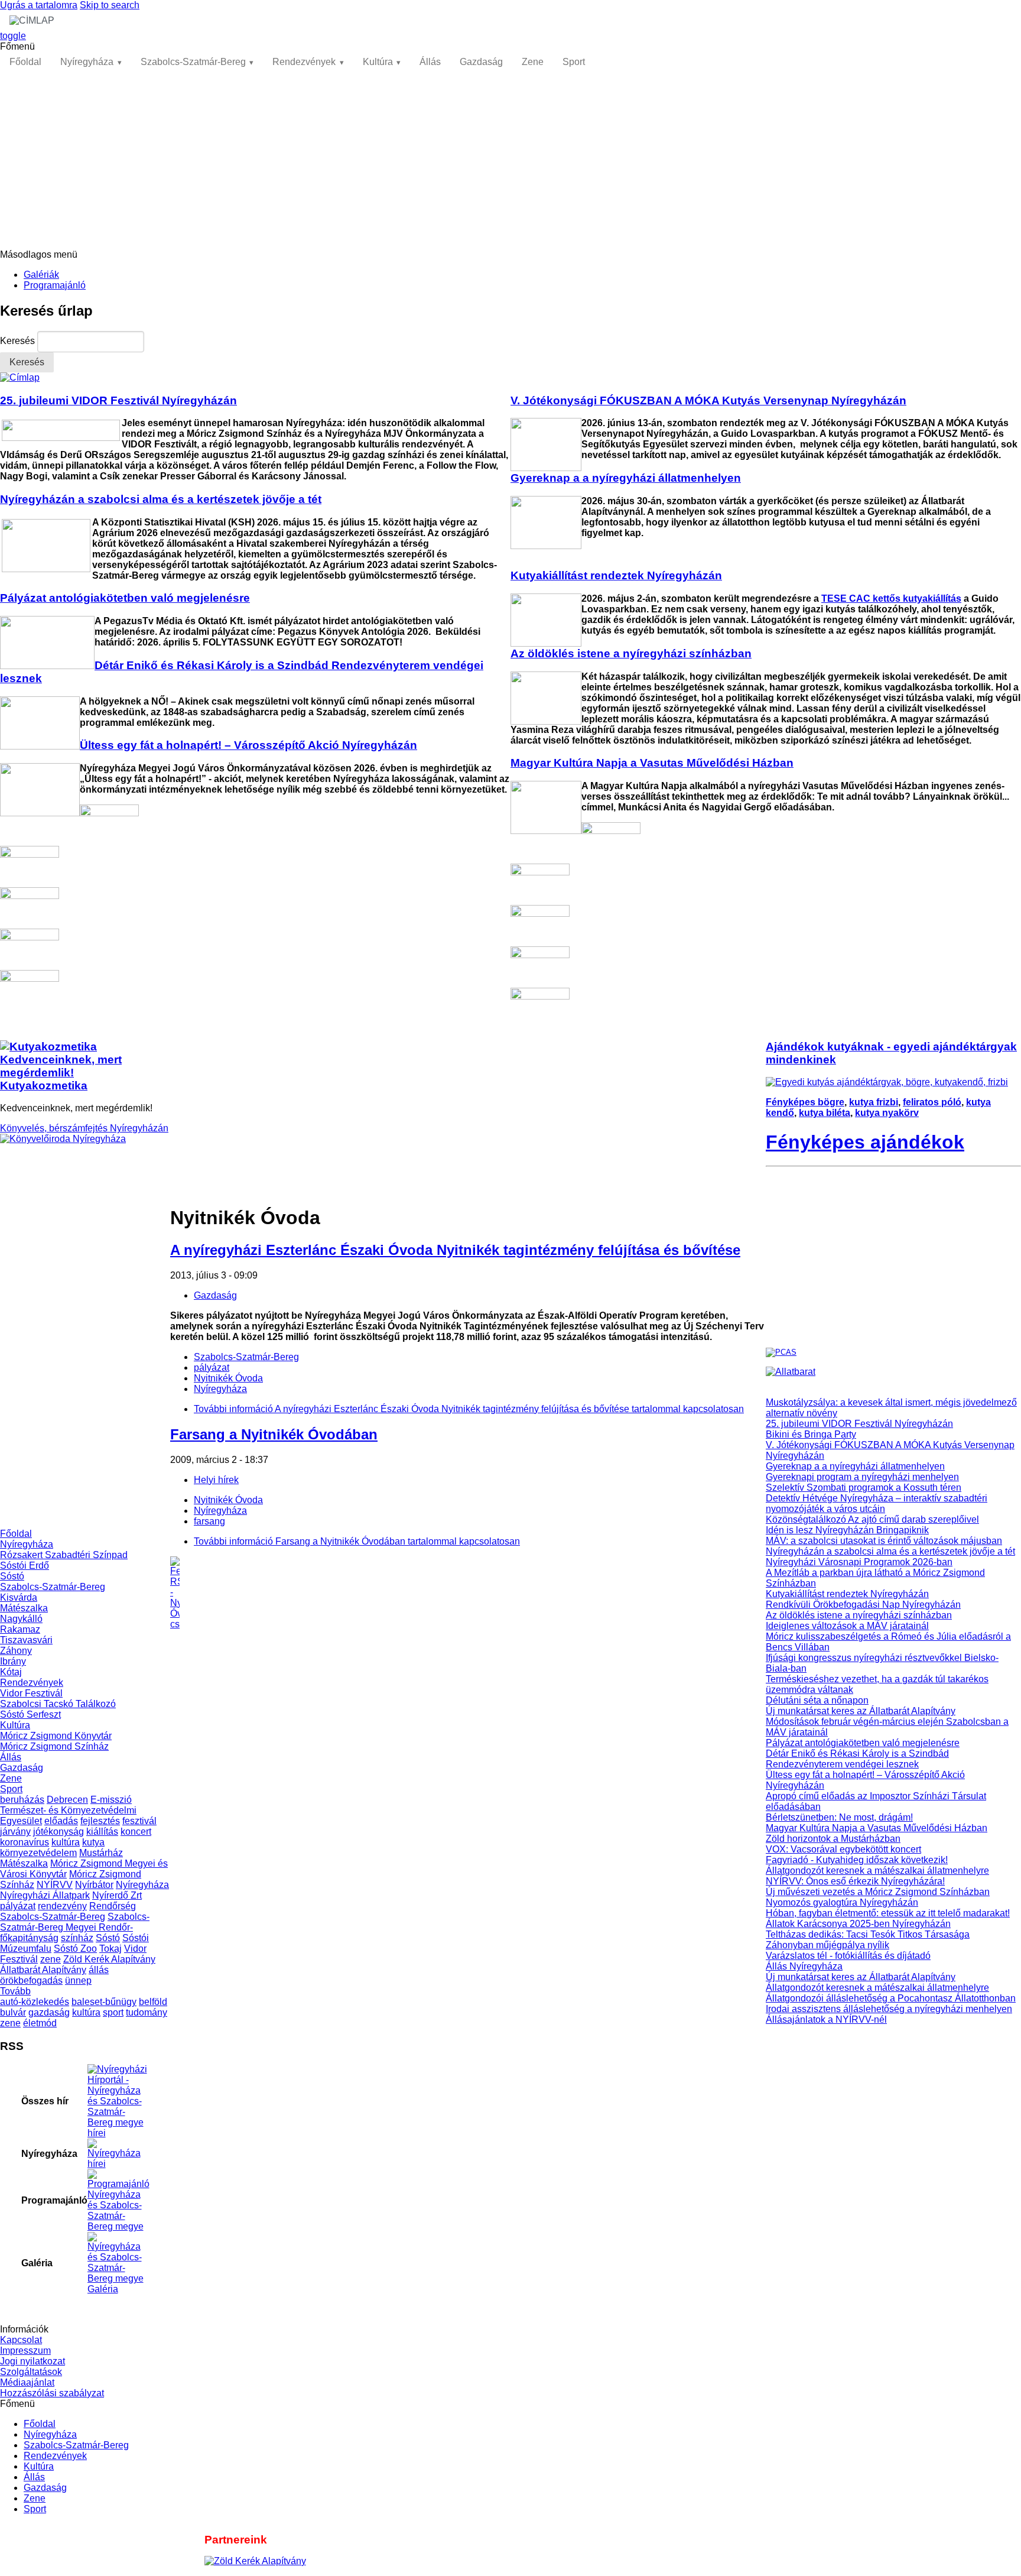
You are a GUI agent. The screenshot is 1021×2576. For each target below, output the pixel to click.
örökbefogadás (31, 1980)
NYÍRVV (55, 1885)
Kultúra (378, 62)
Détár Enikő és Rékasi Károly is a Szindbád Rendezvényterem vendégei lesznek (857, 1759)
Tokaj (110, 1949)
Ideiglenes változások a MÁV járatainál (847, 1626)
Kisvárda (19, 1597)
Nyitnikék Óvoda (228, 1378)
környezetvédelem (38, 1853)
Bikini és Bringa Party (811, 1434)
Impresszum (25, 2350)
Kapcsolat (21, 2340)
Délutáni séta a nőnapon (817, 1700)
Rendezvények (304, 62)
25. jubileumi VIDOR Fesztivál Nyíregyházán (859, 1424)
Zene (533, 62)
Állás (430, 62)
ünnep (78, 1980)
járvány (15, 1832)
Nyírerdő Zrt (117, 1895)
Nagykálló (21, 1619)
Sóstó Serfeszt (30, 1714)
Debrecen (67, 1800)
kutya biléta (825, 1113)
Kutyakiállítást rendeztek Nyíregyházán (847, 1594)
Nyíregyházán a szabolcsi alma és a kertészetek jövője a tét (890, 1551)
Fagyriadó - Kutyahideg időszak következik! (857, 1860)
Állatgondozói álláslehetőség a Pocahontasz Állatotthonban (891, 1998)
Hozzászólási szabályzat (52, 2393)
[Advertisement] (510, 161)
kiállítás (102, 1832)
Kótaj (11, 1672)
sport (113, 2012)
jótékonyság (58, 1832)
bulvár (13, 2012)
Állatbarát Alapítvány (43, 1970)
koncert (136, 1832)
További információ (469, 1409)
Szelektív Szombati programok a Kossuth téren (864, 1487)
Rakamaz (20, 1629)
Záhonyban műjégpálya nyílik (827, 1945)
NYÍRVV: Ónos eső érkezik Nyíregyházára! (855, 1881)
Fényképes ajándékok (865, 1142)
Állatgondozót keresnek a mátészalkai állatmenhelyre (877, 1871)
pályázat (18, 1906)
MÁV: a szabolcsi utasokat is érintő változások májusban (884, 1541)
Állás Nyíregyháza (804, 1966)
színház (77, 1938)
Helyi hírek (216, 1480)
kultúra (66, 1842)
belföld (153, 2002)
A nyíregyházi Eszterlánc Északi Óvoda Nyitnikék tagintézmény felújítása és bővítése (455, 1250)
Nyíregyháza (87, 62)
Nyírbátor (94, 1885)
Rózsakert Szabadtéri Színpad (64, 1555)
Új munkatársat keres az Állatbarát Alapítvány (861, 1711)
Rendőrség (113, 1906)
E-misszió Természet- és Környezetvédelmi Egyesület (68, 1810)
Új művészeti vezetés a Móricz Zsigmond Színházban (878, 1892)
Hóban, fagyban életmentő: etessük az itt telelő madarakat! (888, 1913)
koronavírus (25, 1842)
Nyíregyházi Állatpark (45, 1895)
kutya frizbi (874, 1102)
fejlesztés (100, 1821)
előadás (61, 1821)
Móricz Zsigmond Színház (54, 1746)
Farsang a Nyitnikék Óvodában (274, 1434)
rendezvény (62, 1906)
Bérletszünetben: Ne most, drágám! (839, 1817)
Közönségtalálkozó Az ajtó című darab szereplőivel (872, 1519)
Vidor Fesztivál (31, 1693)
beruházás (22, 1800)
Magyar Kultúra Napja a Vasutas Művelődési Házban (877, 1828)
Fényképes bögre (805, 1102)
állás (99, 1970)
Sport (574, 62)
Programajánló (55, 285)
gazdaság (49, 2012)
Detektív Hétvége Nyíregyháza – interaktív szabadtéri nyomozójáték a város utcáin (877, 1503)
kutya (93, 1842)
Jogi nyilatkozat (32, 2361)
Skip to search (110, 5)
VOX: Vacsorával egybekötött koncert (843, 1849)
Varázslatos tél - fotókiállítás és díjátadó (848, 1956)
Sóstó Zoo (75, 1949)
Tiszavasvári (26, 1640)
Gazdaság (481, 62)
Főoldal (25, 62)
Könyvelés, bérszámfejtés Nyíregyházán (84, 1128)
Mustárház (101, 1853)
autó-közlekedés (35, 2002)
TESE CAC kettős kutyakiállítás (891, 598)
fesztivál (139, 1821)
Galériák (41, 275)
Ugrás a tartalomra (39, 5)
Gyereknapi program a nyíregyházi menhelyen (862, 1477)
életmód (40, 2023)
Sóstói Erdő (25, 1566)
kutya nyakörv (887, 1113)
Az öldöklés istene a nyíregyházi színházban (859, 1615)
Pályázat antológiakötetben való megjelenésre (863, 1743)
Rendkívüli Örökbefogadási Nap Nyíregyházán (863, 1605)
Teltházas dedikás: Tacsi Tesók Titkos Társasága (868, 1934)
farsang (209, 1521)
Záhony (16, 1651)
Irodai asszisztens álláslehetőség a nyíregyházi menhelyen (889, 2009)
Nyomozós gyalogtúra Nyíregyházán (842, 1902)
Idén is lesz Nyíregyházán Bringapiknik (847, 1530)
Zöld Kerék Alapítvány (109, 1959)
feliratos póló (932, 1102)
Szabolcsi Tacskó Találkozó (58, 1704)
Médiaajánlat (27, 2382)
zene (51, 1959)
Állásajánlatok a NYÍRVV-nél (826, 2019)
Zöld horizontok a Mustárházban (833, 1839)
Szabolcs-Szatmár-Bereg (193, 62)
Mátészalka (24, 1608)
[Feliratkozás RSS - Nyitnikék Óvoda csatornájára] (468, 1593)
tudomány (147, 2012)
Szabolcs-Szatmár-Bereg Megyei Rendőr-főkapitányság (75, 1927)
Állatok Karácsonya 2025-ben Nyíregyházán (858, 1924)
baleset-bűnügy (104, 2002)
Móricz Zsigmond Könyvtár (56, 1736)
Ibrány (13, 1661)
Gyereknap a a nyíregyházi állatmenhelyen (855, 1466)
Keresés (19, 341)
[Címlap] (20, 377)
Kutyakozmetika (44, 1086)
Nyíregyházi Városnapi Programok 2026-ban (859, 1562)
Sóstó (12, 1576)
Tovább (15, 1991)
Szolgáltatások (31, 2372)
